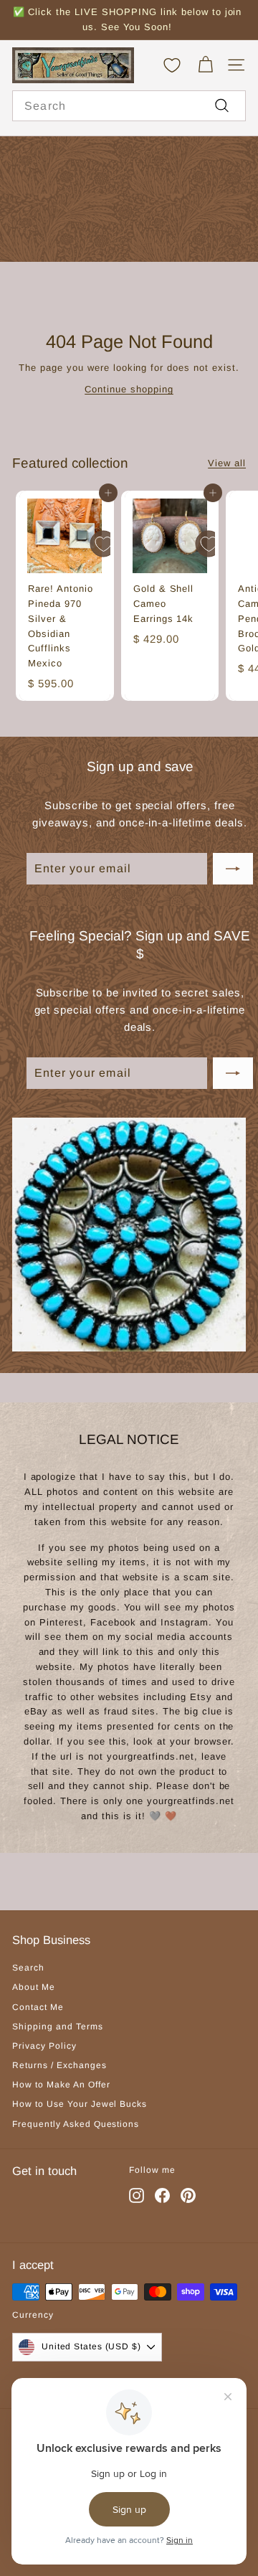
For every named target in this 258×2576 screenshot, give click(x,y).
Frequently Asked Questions (76, 2124)
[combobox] (129, 106)
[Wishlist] (172, 65)
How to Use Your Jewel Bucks (80, 2104)
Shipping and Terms (58, 2027)
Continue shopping (129, 389)
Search (28, 1968)
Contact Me (38, 2007)
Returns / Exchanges (59, 2065)
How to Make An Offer (61, 2085)
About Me (34, 1987)
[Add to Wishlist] (103, 544)
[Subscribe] (233, 869)
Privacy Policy (44, 2046)
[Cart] (205, 65)
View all (227, 463)
